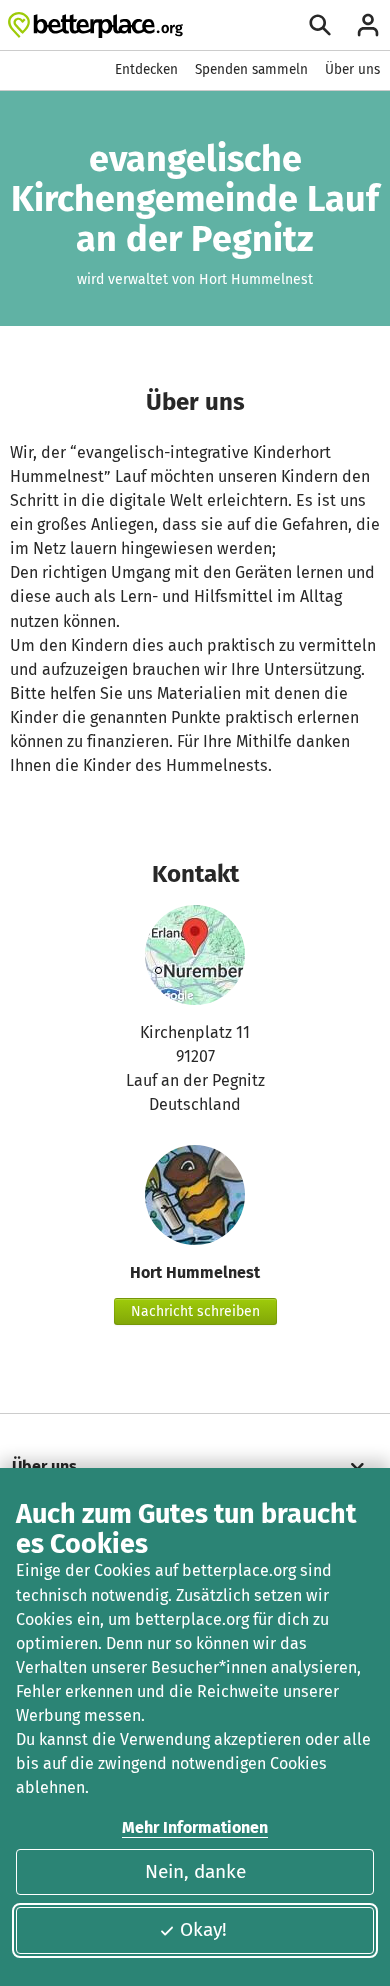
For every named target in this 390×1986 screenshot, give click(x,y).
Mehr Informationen (195, 1827)
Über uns (352, 69)
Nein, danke (195, 1871)
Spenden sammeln (251, 69)
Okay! (203, 1929)
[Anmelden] (368, 25)
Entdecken (146, 69)
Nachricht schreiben (195, 1311)
